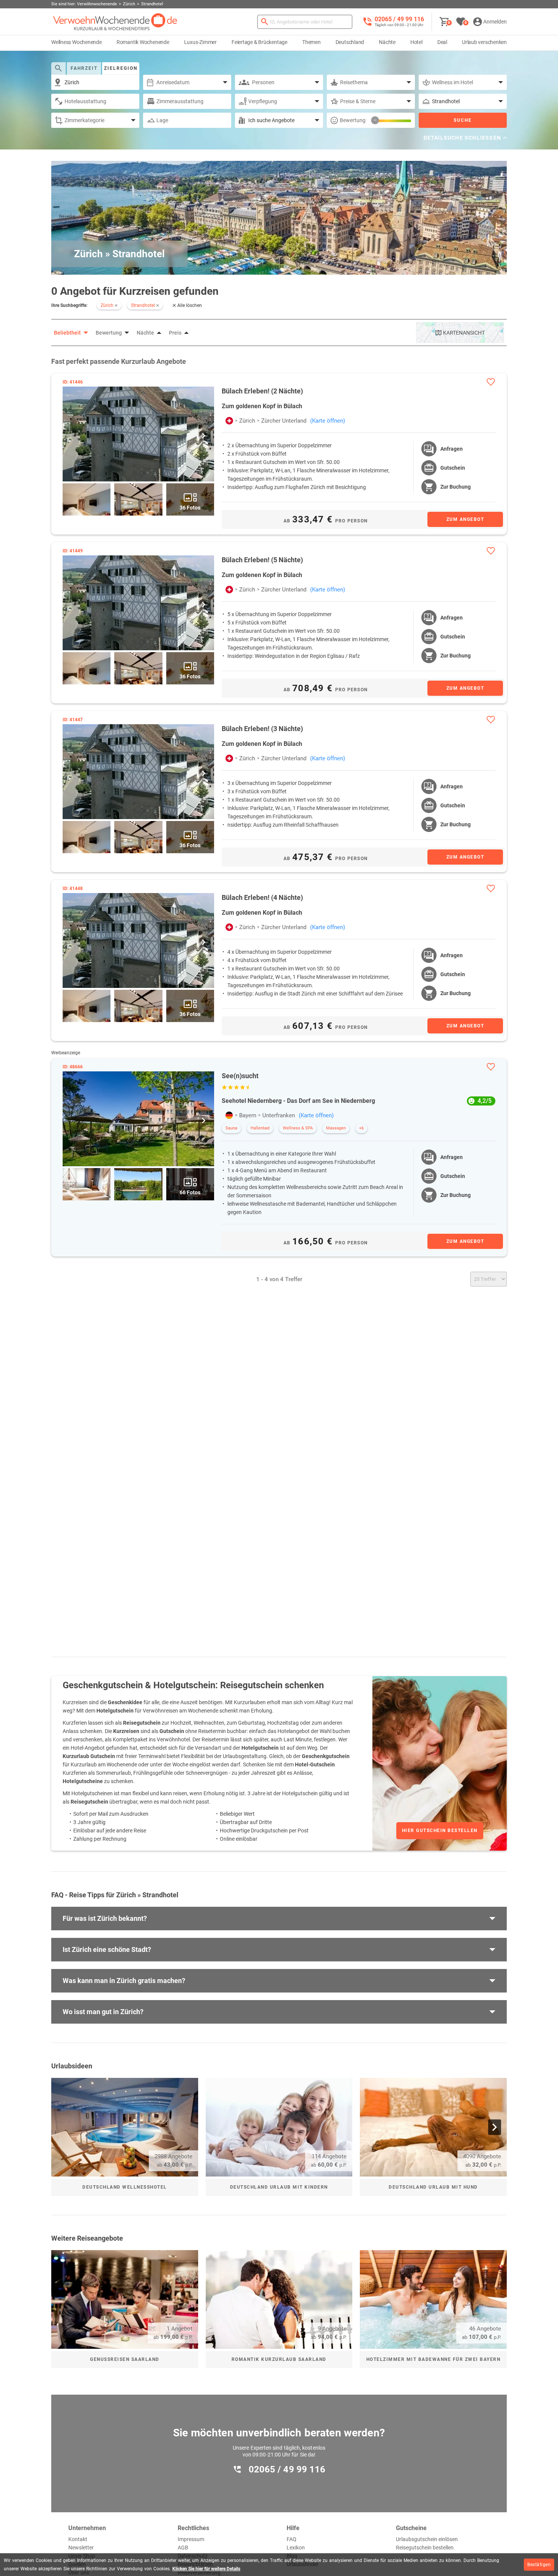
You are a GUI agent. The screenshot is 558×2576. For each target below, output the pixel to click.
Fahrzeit (84, 68)
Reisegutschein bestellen (425, 2548)
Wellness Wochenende (76, 42)
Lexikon (296, 2548)
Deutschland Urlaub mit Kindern (279, 2187)
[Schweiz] (229, 421)
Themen (311, 42)
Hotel (416, 42)
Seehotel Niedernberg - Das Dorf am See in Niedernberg (298, 1101)
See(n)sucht (240, 1076)
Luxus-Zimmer (200, 42)
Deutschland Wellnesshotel (125, 2187)
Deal (442, 42)
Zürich (247, 421)
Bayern (248, 1115)
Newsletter (81, 2548)
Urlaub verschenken (484, 42)
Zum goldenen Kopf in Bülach (262, 406)
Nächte (387, 42)
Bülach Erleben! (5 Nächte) (262, 560)
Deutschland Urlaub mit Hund (433, 2187)
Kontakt (78, 2539)
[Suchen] (265, 22)
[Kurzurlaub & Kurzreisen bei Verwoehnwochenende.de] (115, 22)
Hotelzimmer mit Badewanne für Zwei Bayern (433, 2359)
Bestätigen (539, 2565)
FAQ (292, 2539)
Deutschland (350, 42)
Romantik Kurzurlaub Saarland (279, 2359)
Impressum (191, 2539)
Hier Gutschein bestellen (440, 1831)
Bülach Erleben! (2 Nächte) (262, 391)
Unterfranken (279, 1115)
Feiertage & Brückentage (259, 42)
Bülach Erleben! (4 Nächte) (262, 897)
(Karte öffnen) (328, 421)
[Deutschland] (229, 1115)
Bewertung (353, 120)
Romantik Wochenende (143, 42)
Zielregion (121, 68)
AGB (183, 2548)
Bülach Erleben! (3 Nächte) (262, 729)
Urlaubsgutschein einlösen (427, 2539)
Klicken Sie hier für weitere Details (206, 2569)
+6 (361, 1128)
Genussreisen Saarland (125, 2359)
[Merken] (491, 382)
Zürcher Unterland (284, 421)
